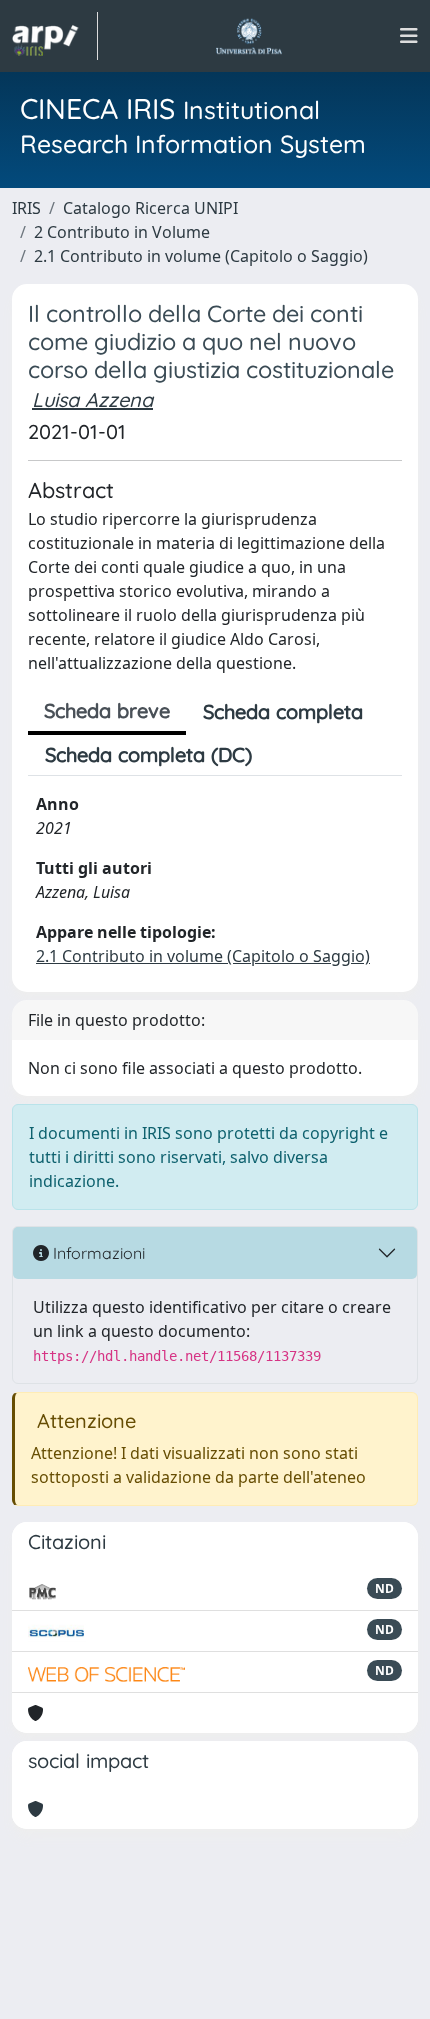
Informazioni (97, 1253)
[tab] (286, 755)
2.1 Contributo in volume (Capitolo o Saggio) (201, 256)
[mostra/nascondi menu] (409, 36)
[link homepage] (55, 36)
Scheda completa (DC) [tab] (148, 754)
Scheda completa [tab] (283, 711)
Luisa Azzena (92, 399)
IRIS (26, 208)
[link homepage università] (248, 36)
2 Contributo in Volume (122, 232)
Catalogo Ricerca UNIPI (150, 208)
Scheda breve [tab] (107, 710)
